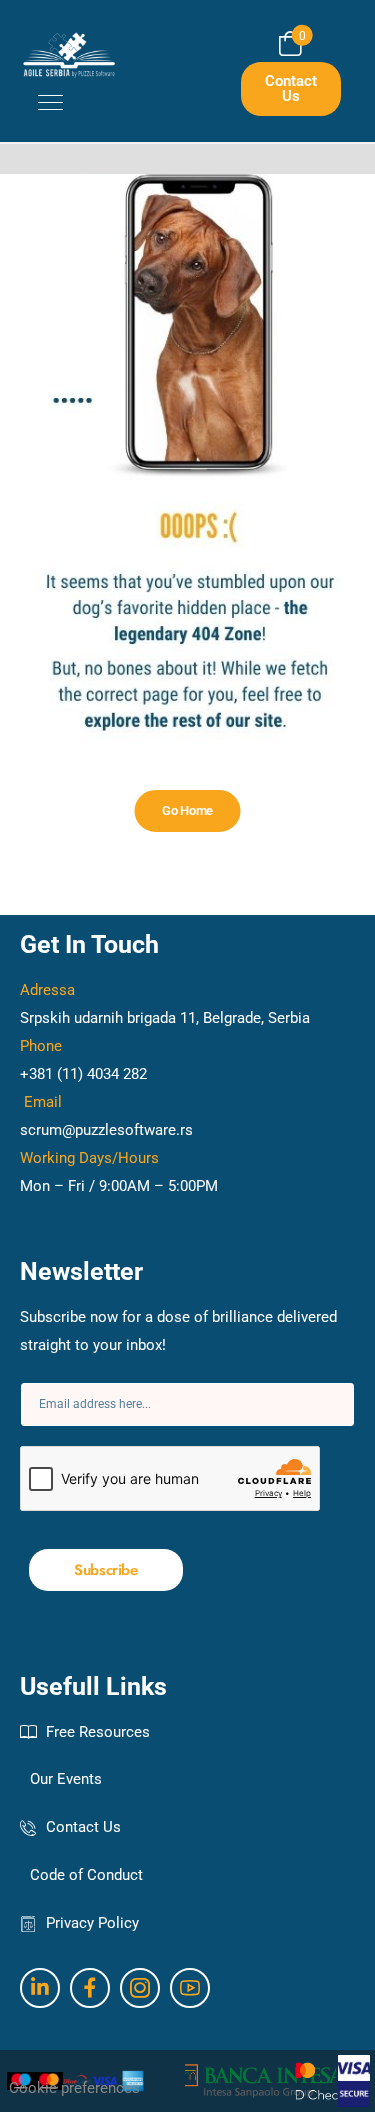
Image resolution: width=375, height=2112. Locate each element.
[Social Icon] (40, 1988)
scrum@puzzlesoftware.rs (106, 1130)
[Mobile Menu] (41, 103)
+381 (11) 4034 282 (83, 1074)
